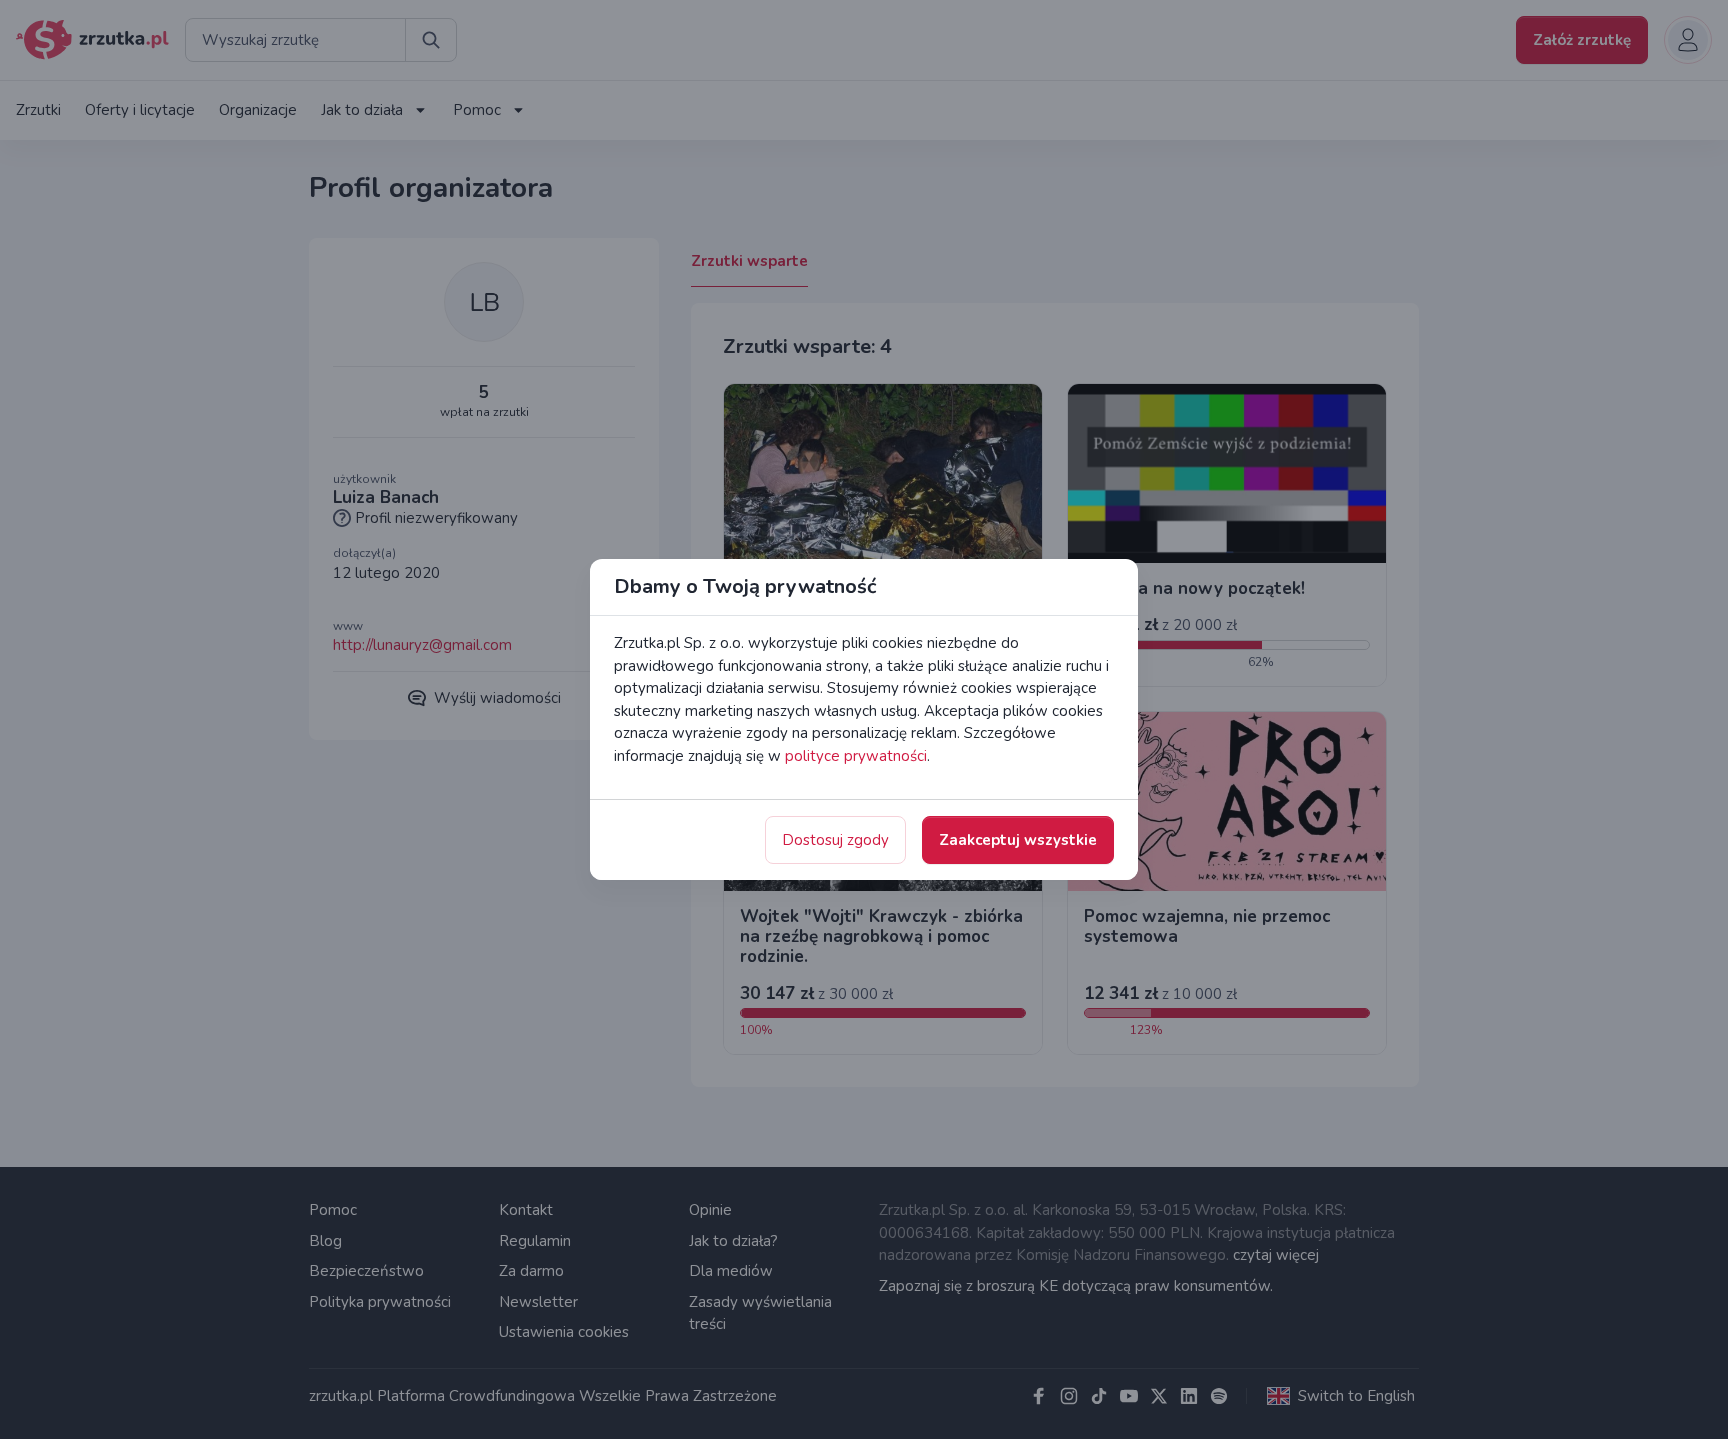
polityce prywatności (856, 756)
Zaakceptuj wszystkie (1018, 840)
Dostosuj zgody (835, 840)
